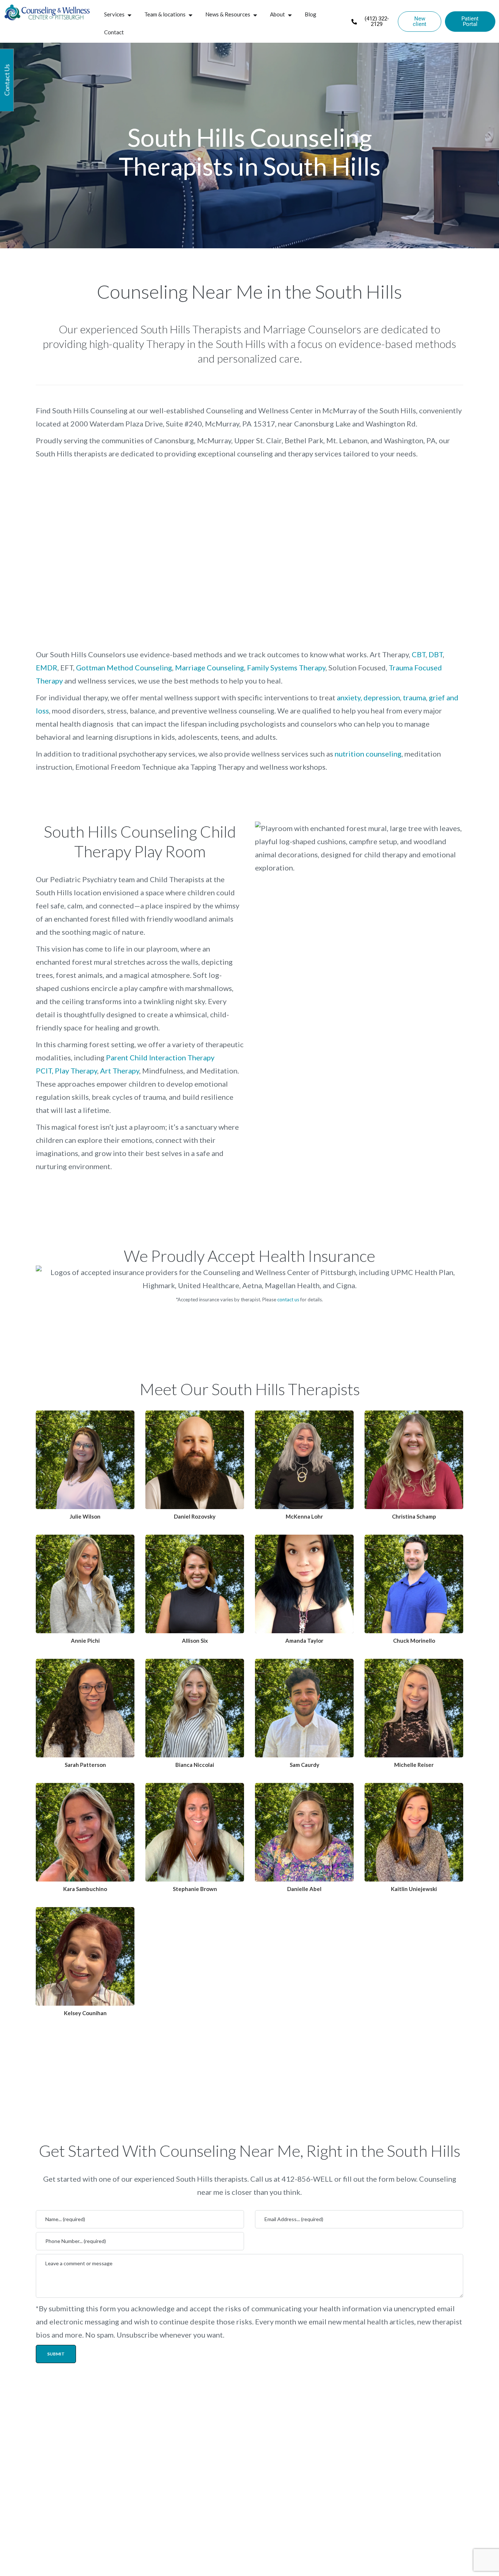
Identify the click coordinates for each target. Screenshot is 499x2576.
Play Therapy (76, 1071)
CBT (419, 654)
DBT (436, 654)
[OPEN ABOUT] (290, 15)
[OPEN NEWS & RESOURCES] (255, 15)
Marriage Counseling (209, 667)
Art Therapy (120, 1071)
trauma (414, 697)
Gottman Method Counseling (124, 667)
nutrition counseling (368, 754)
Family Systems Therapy (286, 667)
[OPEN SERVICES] (129, 15)
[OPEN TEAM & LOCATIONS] (191, 15)
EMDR (47, 667)
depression (382, 697)
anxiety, (349, 697)
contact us (288, 1300)
